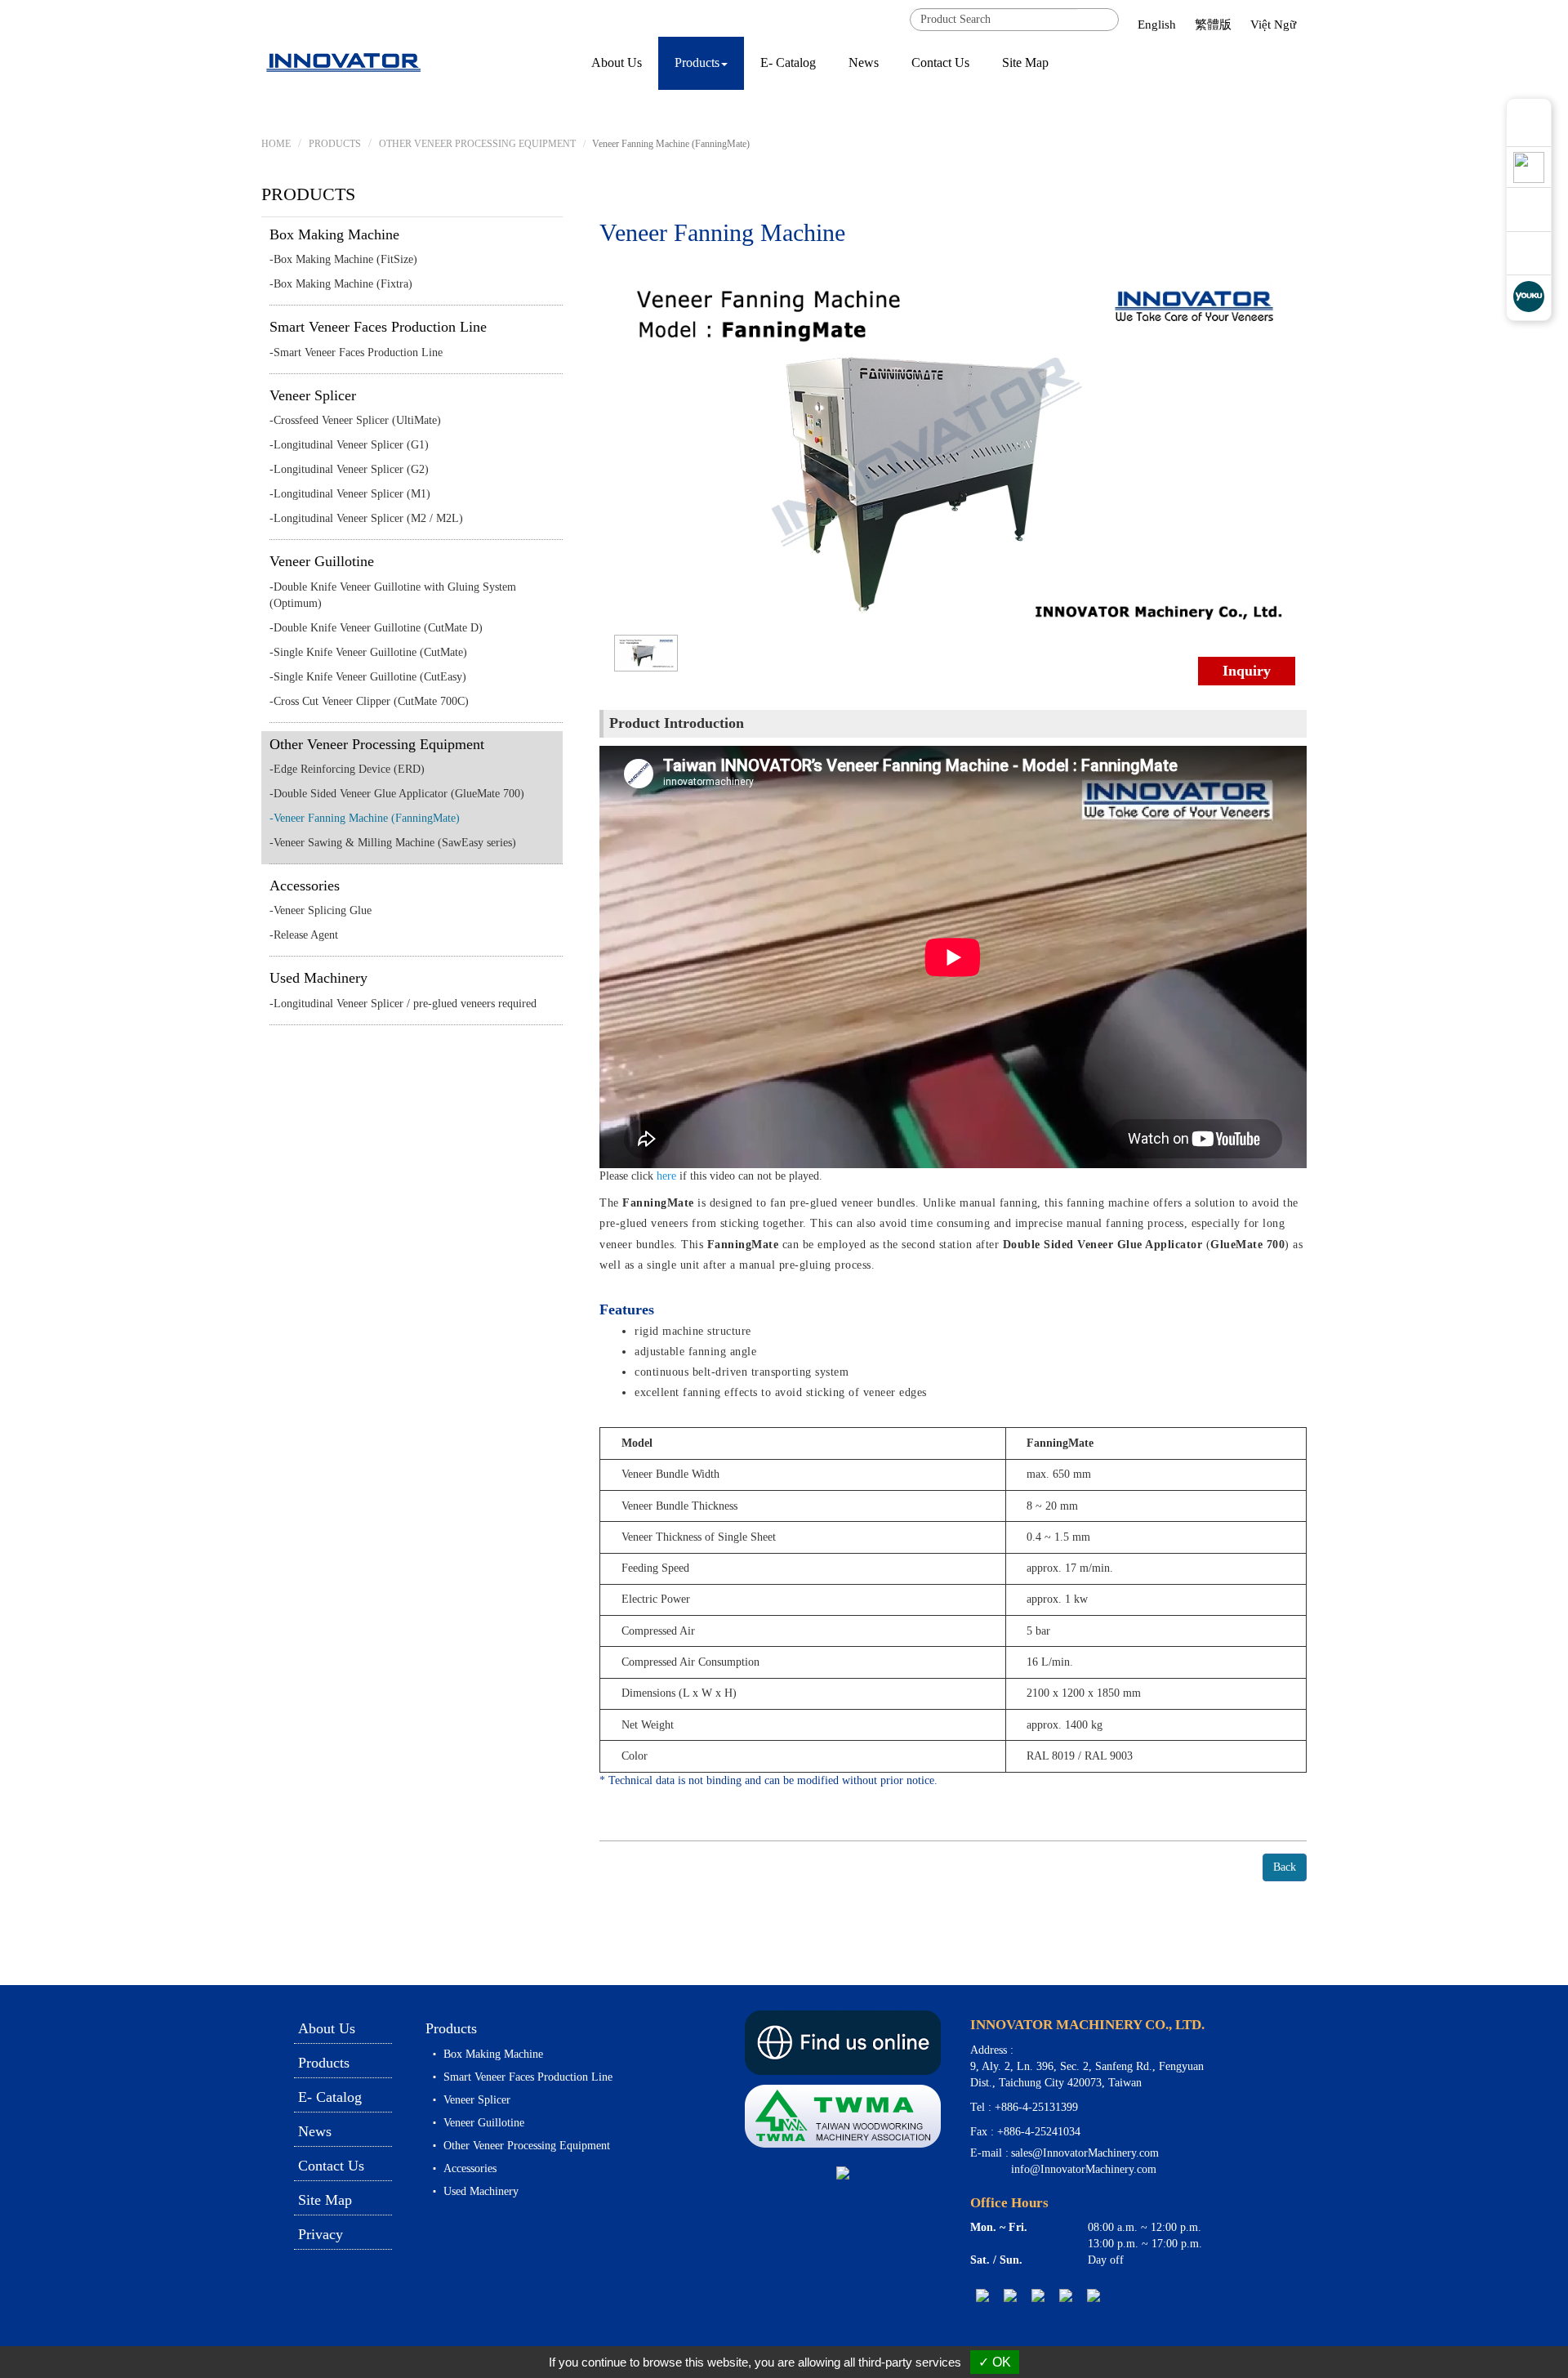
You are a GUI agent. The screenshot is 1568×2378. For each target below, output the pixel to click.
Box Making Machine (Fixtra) (343, 284)
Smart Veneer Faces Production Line (378, 327)
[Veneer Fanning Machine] (953, 451)
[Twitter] (1010, 2295)
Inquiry (1247, 671)
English (1157, 25)
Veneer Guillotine (322, 561)
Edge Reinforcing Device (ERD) (349, 769)
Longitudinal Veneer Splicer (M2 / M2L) (368, 518)
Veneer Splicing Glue (323, 910)
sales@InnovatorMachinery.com (1085, 2153)
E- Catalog (788, 62)
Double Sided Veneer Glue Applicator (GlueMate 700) (399, 794)
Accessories (305, 886)
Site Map (1025, 62)
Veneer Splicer (313, 395)
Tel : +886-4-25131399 (1024, 2107)
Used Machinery (318, 978)
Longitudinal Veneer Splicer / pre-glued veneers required (405, 1004)
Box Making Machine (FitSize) (345, 259)
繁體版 (1213, 25)
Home (276, 144)
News (864, 62)
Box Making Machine (334, 234)
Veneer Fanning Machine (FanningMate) (367, 818)
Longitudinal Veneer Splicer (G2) (351, 469)
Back (1285, 1867)
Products (335, 144)
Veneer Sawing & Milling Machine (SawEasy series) (395, 843)
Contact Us (940, 62)
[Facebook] (1038, 2295)
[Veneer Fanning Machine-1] (646, 651)
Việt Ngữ (1273, 25)
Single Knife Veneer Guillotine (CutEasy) (370, 677)
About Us (617, 62)
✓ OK (995, 2362)
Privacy (321, 2234)
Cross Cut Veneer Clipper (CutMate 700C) (371, 701)
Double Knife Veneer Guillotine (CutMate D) (378, 628)
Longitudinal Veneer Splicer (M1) (352, 494)
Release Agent (306, 935)
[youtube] (1066, 2295)
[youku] (1094, 2295)
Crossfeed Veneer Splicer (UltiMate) (357, 420)
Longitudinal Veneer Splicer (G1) (351, 445)
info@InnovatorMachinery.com (1084, 2169)
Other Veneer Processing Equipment (377, 744)
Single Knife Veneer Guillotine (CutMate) (370, 652)
